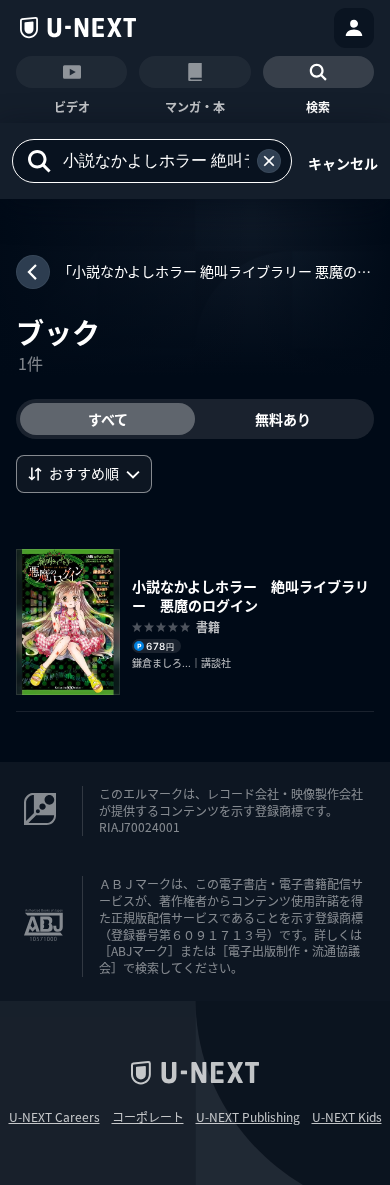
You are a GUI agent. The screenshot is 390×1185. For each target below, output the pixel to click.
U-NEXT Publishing (248, 1117)
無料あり (283, 419)
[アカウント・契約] (354, 28)
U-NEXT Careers (54, 1117)
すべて (108, 419)
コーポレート (148, 1117)
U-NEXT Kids (347, 1117)
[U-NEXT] (78, 28)
